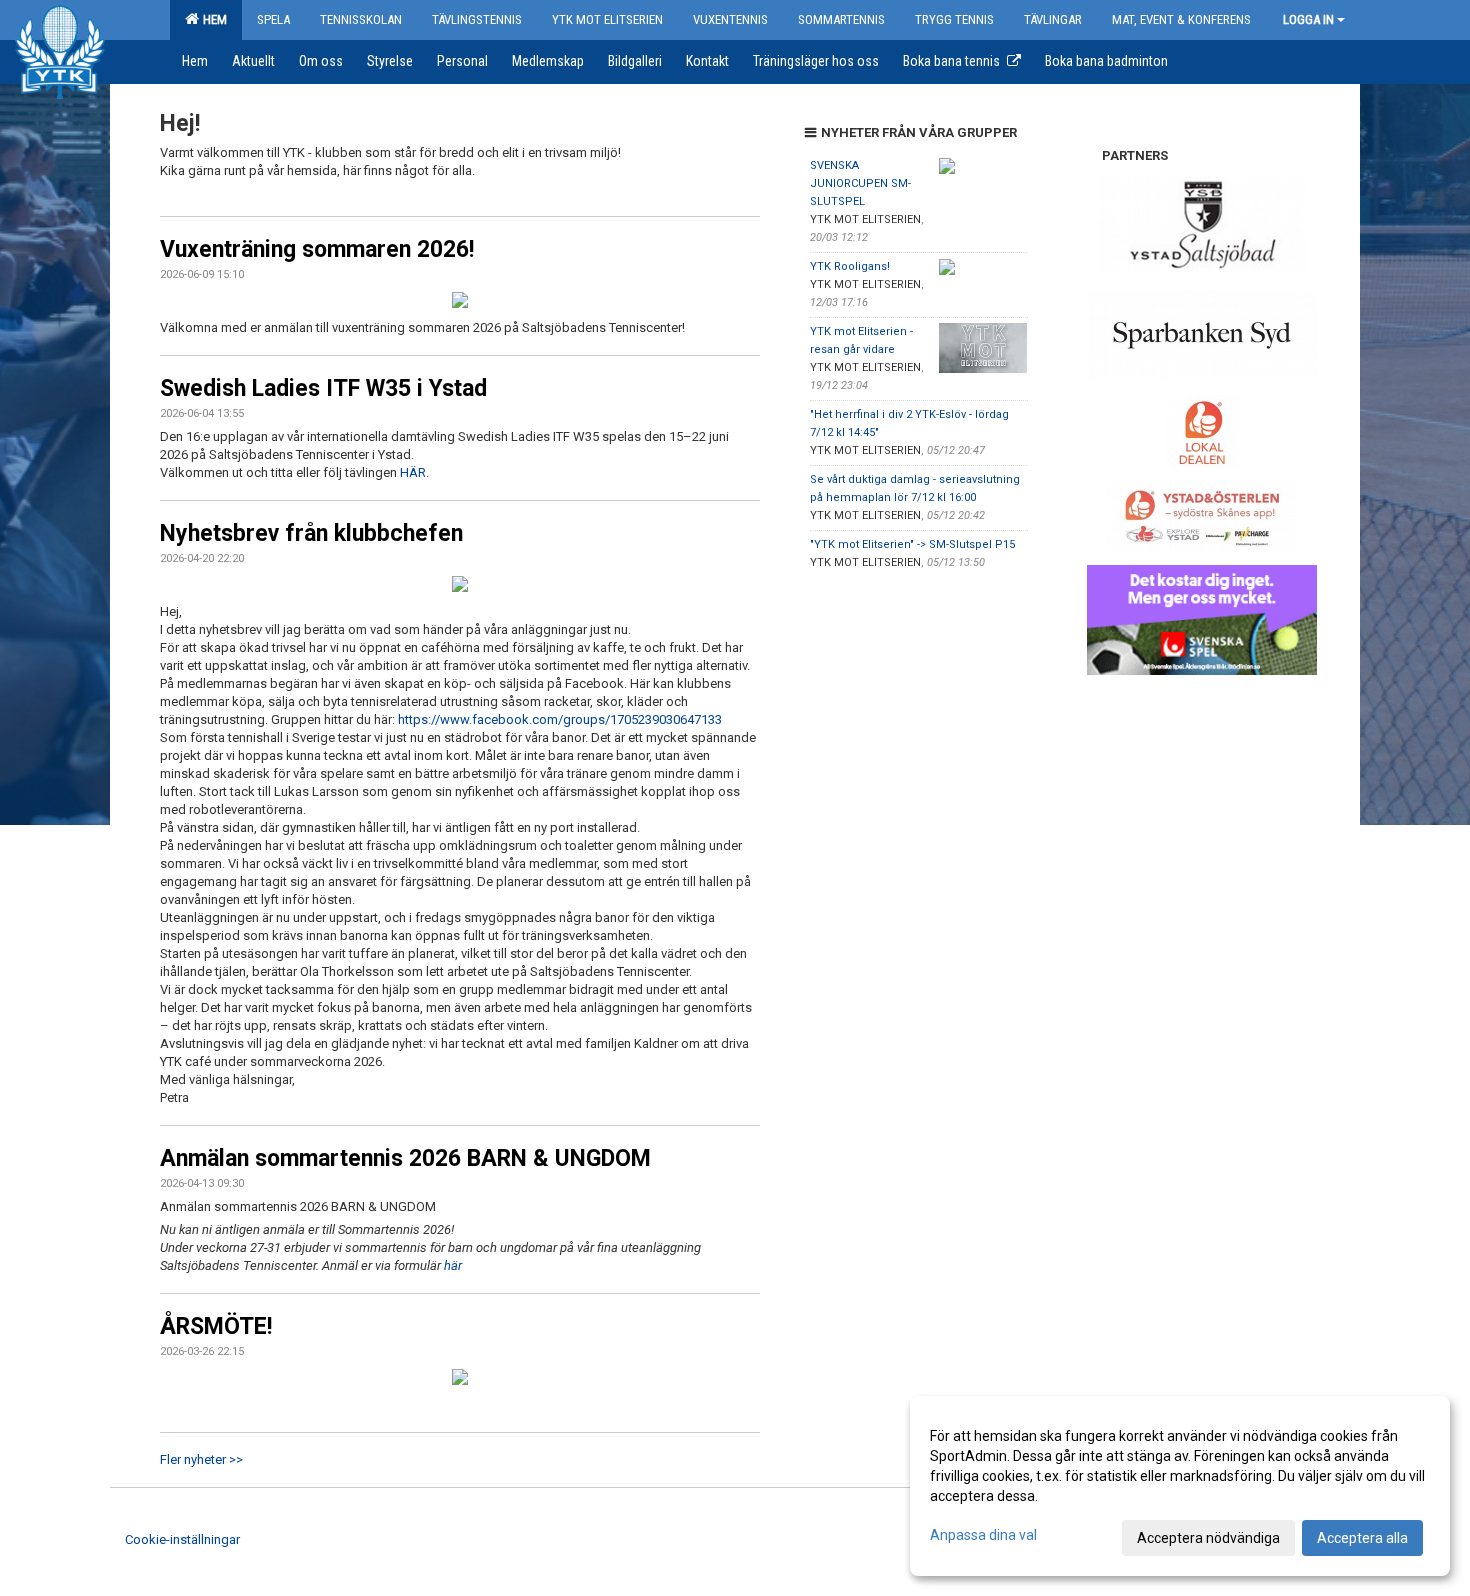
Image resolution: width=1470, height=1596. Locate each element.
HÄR (413, 472)
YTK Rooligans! (850, 266)
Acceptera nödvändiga (1208, 1538)
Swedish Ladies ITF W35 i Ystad (323, 388)
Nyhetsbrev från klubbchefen (311, 533)
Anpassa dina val (983, 1535)
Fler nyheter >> (201, 1459)
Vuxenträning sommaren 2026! (317, 249)
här (454, 1265)
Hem (212, 19)
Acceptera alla (1362, 1538)
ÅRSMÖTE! (216, 1326)
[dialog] (1180, 1486)
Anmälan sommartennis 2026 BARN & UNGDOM (405, 1158)
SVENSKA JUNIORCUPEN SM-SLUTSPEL (860, 183)
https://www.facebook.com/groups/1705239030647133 (560, 719)
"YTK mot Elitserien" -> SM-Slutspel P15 (912, 544)
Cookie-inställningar (182, 1539)
